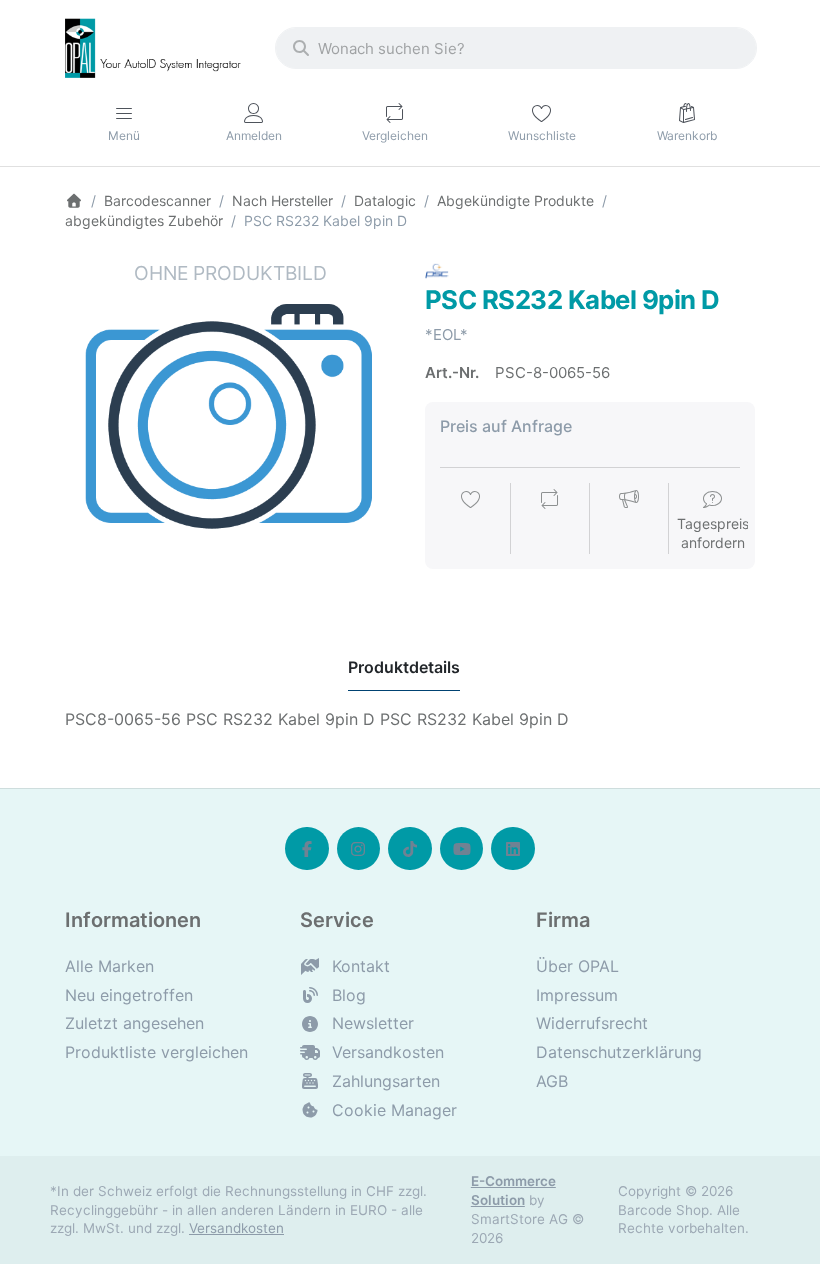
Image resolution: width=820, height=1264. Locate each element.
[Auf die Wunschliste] (471, 520)
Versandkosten (236, 1228)
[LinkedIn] (513, 849)
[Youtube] (462, 849)
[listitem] (230, 425)
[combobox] (516, 48)
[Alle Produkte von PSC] (437, 271)
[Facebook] (307, 849)
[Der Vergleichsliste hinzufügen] (550, 520)
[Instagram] (359, 849)
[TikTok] (410, 849)
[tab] (404, 667)
